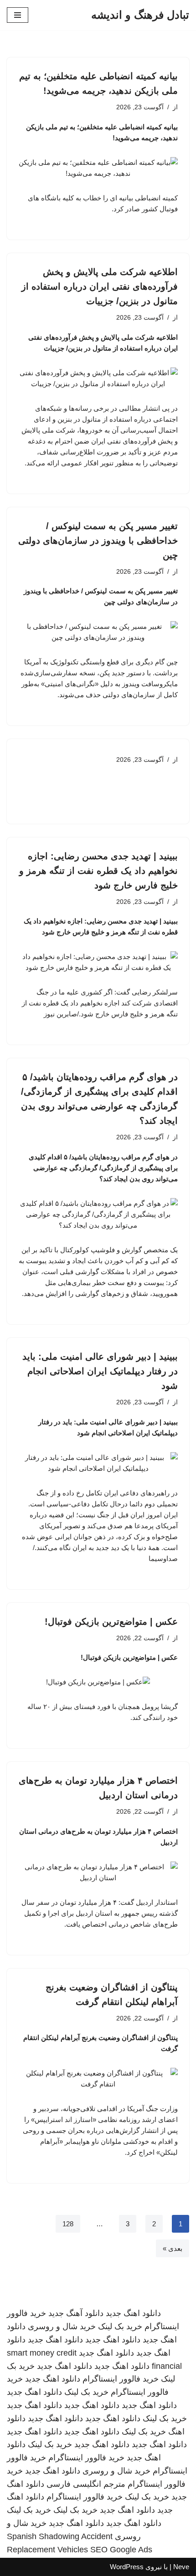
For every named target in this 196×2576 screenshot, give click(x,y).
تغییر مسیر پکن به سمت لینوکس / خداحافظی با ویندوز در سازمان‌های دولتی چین (98, 541)
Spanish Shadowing (43, 2536)
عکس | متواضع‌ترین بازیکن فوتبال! (111, 1622)
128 (68, 2224)
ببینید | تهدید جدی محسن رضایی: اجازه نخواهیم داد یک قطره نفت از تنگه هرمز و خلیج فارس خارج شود (98, 871)
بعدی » (173, 2248)
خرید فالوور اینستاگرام (121, 2379)
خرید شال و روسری (62, 2326)
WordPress (127, 2567)
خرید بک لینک (120, 2326)
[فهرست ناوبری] (18, 15)
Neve (181, 2567)
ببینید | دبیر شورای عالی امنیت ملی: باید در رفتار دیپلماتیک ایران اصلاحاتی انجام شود (100, 1371)
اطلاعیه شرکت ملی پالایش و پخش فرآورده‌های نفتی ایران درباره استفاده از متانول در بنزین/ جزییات (100, 286)
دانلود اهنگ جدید (133, 2313)
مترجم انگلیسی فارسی (86, 2484)
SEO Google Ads (121, 2550)
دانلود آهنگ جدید (76, 2313)
